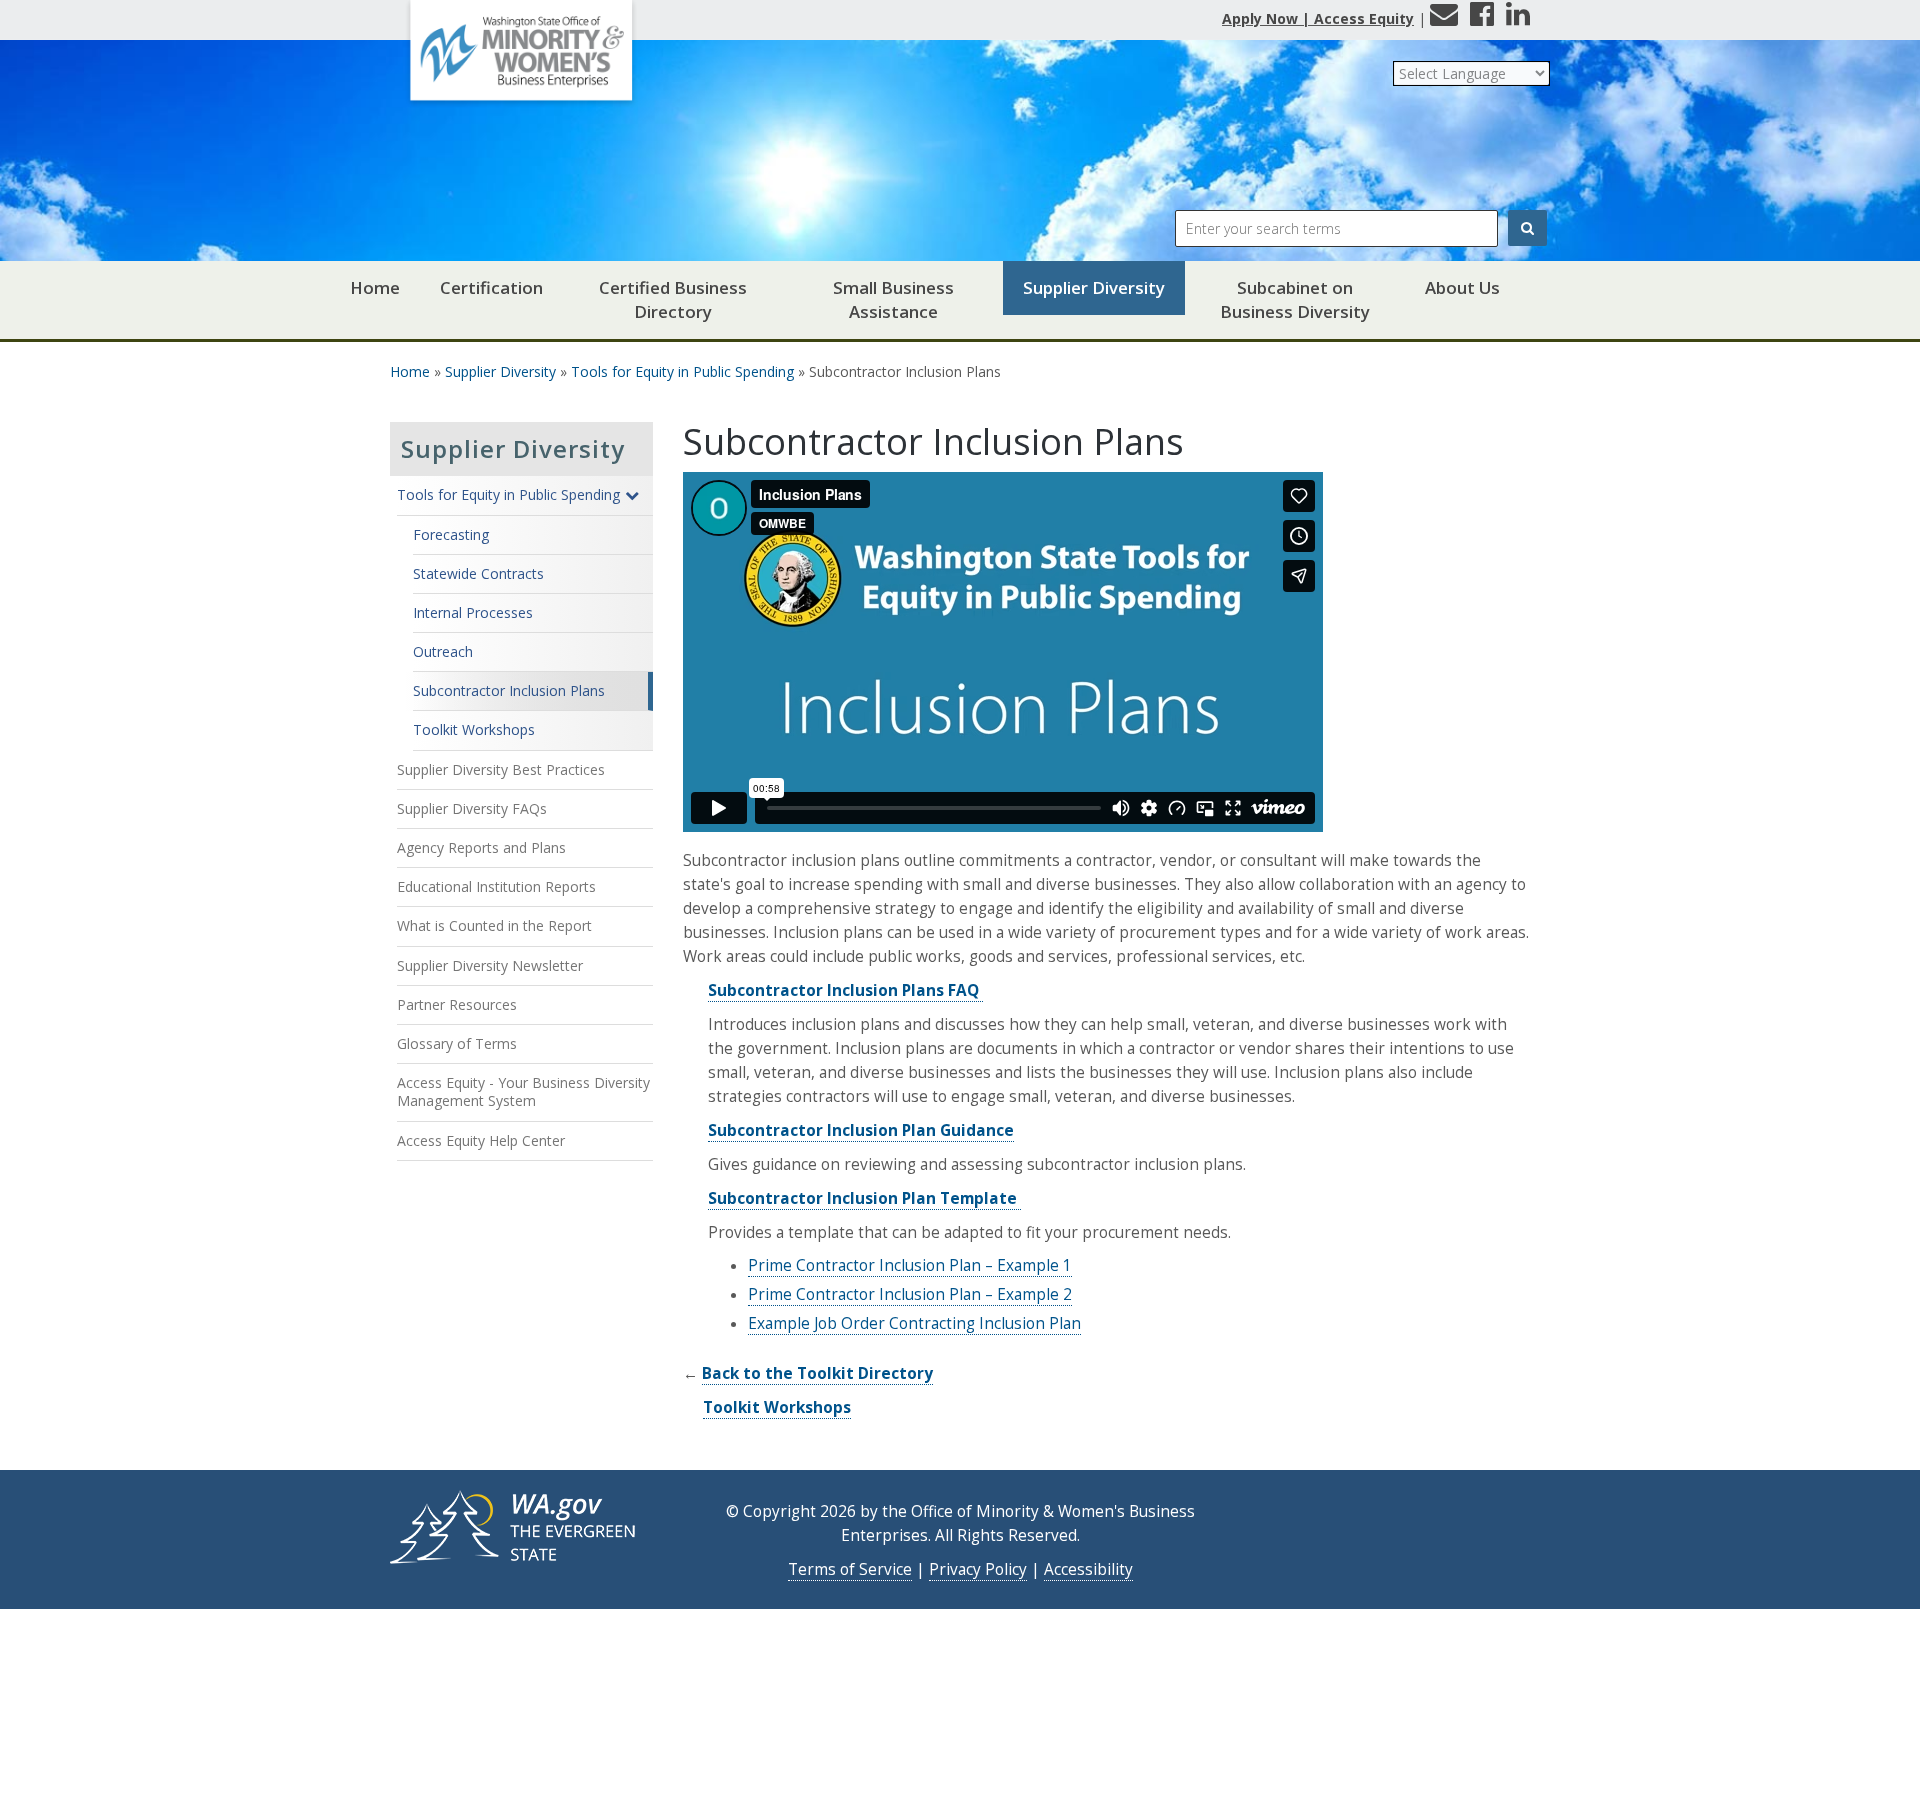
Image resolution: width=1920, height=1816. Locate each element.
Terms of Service (850, 1569)
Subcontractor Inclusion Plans (509, 690)
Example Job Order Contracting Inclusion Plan (914, 1323)
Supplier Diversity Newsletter (490, 965)
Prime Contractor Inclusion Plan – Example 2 (910, 1294)
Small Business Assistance (893, 299)
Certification (491, 287)
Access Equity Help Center (481, 1140)
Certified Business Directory (673, 299)
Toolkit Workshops (474, 729)
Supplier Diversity (1094, 287)
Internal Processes (473, 612)
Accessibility (1088, 1569)
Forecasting (451, 534)
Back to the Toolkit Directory (817, 1373)
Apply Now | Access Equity (1318, 18)
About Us (1462, 287)
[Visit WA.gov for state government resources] (515, 1525)
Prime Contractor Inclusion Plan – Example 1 (910, 1265)
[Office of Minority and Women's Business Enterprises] (521, 57)
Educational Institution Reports (496, 886)
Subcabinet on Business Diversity (1295, 299)
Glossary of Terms (457, 1043)
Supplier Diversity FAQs (472, 808)
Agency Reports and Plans (481, 847)
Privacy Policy (978, 1569)
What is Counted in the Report (494, 925)
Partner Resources (457, 1004)
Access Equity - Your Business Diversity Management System (523, 1091)
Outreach (443, 651)
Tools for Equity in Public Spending (682, 371)
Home (375, 287)
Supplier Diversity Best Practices (501, 769)
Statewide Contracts (478, 573)
